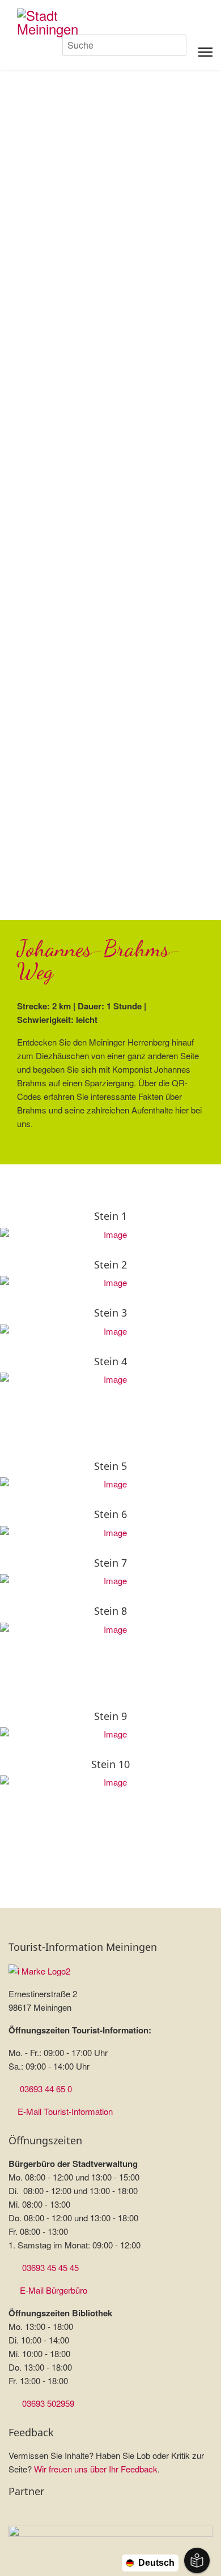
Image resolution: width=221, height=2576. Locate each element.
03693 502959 (48, 2403)
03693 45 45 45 (50, 2267)
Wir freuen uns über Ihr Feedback (96, 2469)
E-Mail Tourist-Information (65, 2111)
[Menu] (205, 52)
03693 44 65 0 (46, 2089)
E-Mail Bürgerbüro (54, 2290)
